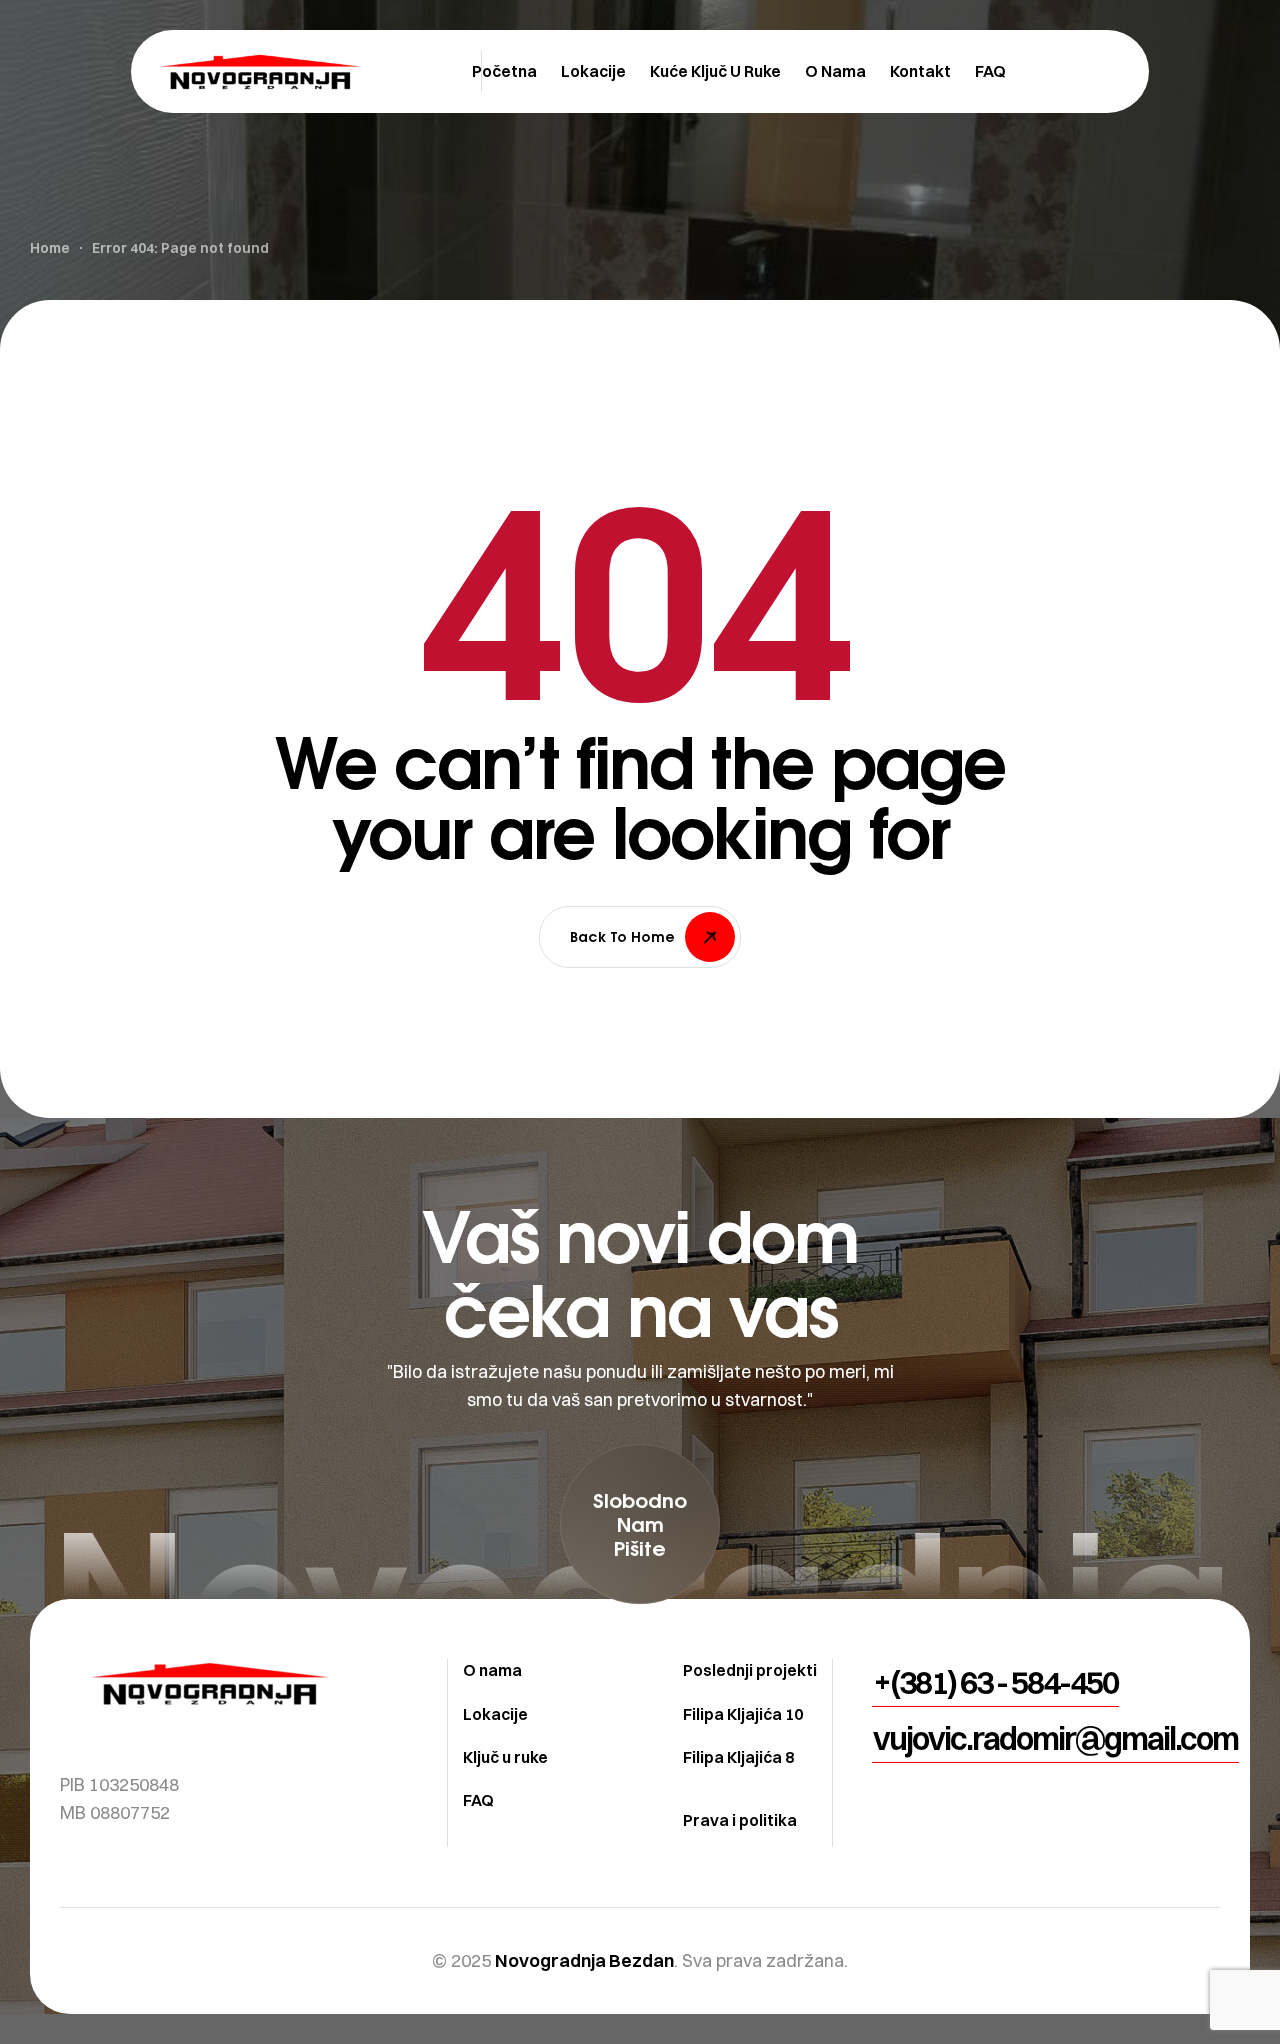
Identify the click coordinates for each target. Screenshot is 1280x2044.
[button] (640, 1524)
